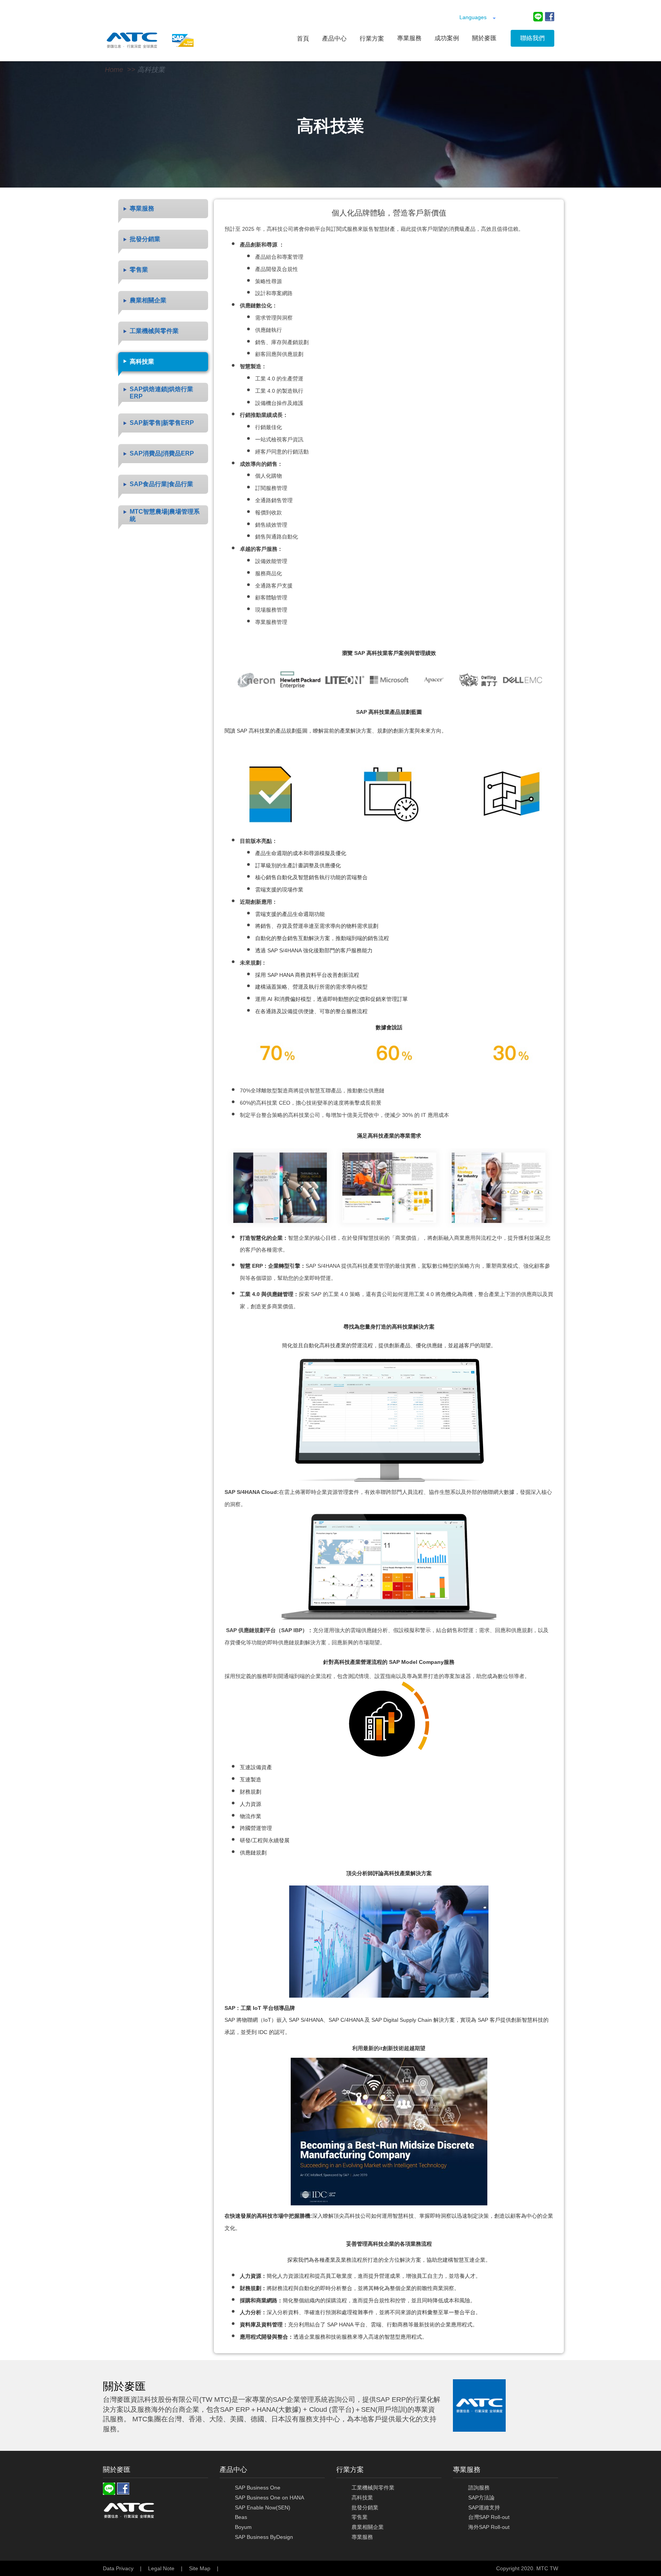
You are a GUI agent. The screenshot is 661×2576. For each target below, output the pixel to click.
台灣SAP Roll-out (489, 2517)
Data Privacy (118, 2568)
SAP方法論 (481, 2498)
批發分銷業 (365, 2507)
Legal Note (161, 2568)
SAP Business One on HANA (269, 2498)
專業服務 (362, 2537)
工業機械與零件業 (373, 2488)
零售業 (360, 2517)
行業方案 (372, 38)
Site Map (200, 2568)
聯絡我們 (532, 38)
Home (114, 70)
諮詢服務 (479, 2488)
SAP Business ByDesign (264, 2537)
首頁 (303, 38)
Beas (241, 2517)
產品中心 (334, 38)
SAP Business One (258, 2488)
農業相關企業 (368, 2527)
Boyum (243, 2527)
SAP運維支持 (484, 2507)
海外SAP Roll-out (489, 2527)
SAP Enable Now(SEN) (263, 2507)
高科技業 (151, 70)
